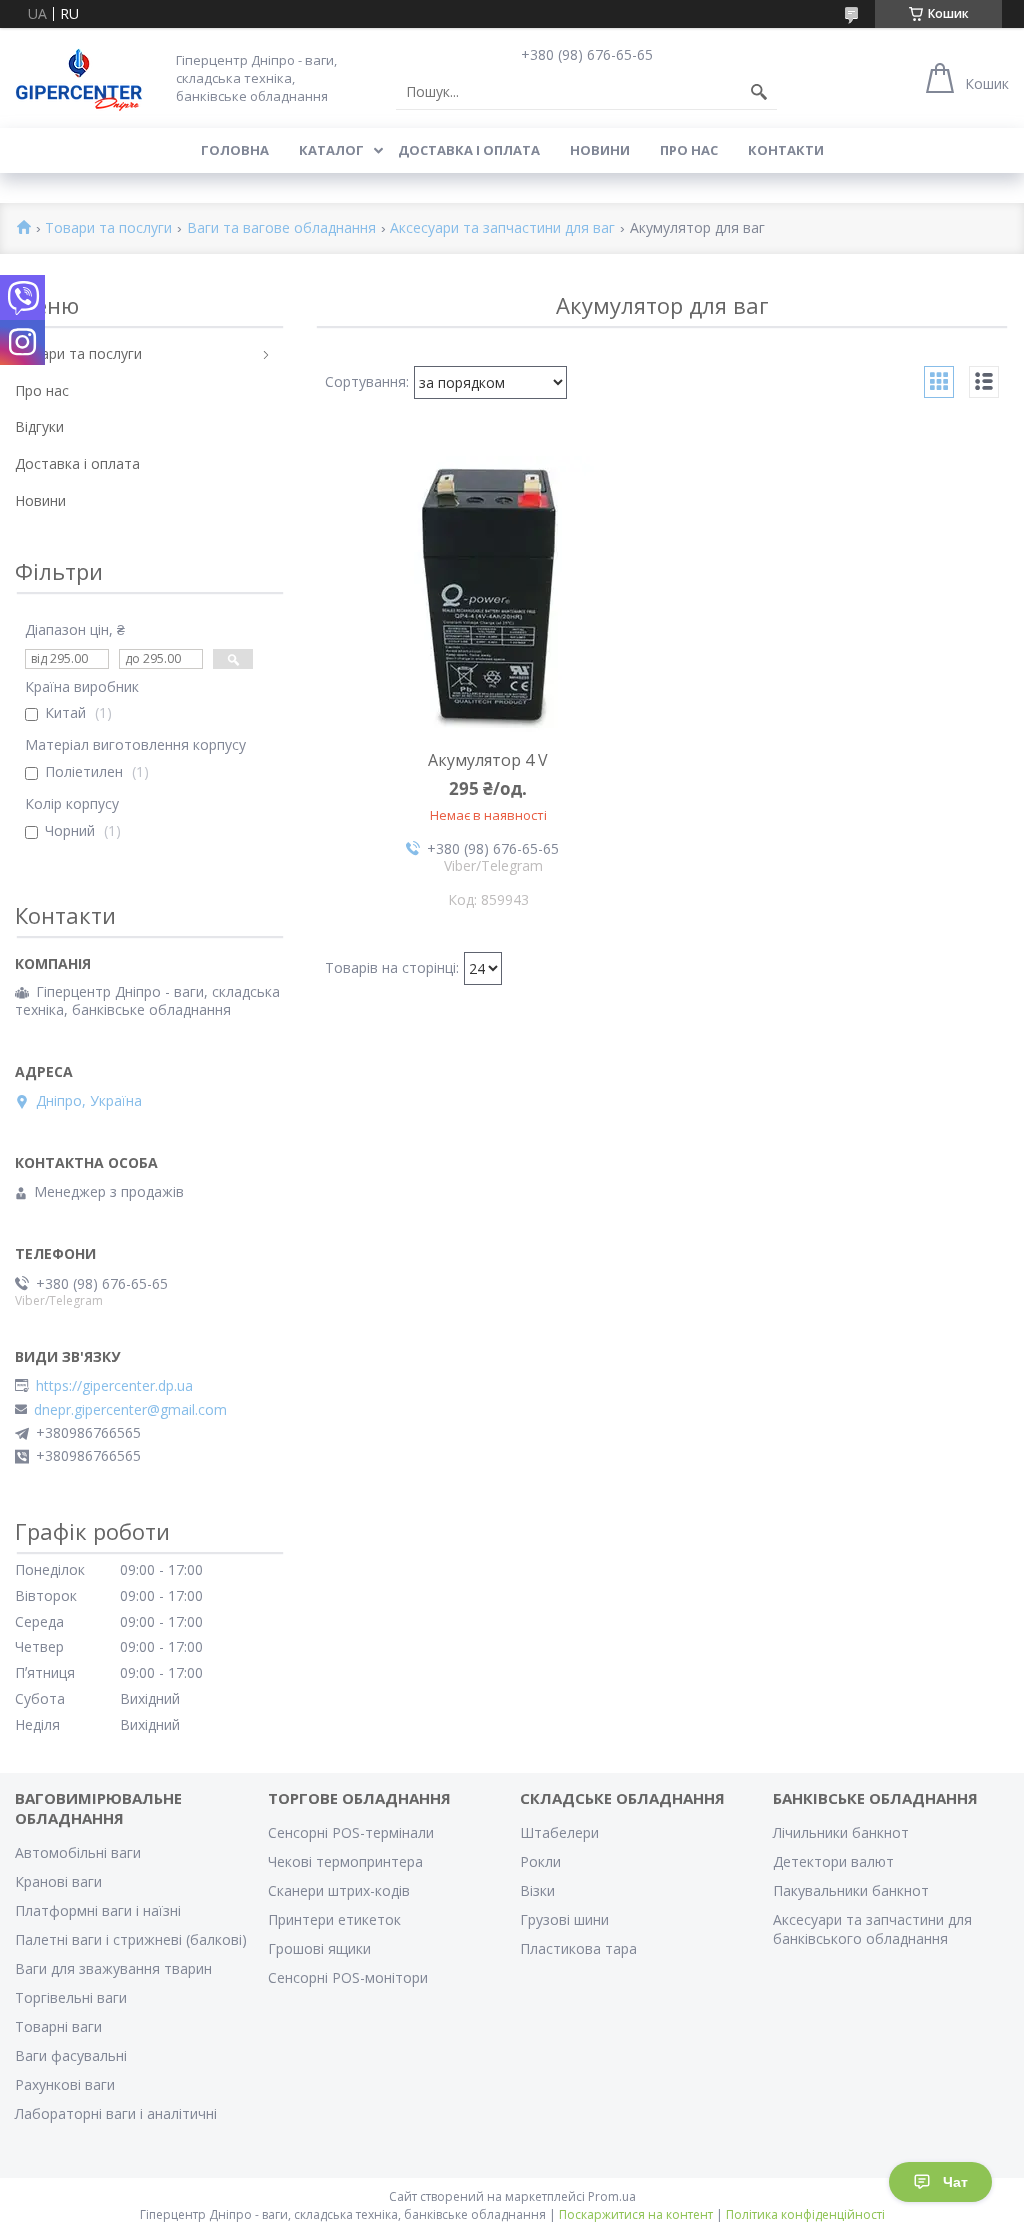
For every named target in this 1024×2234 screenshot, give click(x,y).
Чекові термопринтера (345, 1861)
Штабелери (559, 1832)
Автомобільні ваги (78, 1852)
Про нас (689, 150)
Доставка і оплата (469, 150)
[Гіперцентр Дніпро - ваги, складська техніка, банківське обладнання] (79, 77)
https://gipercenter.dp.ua (114, 1386)
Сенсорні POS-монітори (348, 1977)
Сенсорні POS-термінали (351, 1832)
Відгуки (39, 426)
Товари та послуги (108, 228)
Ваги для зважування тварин (113, 1968)
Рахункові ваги (65, 2084)
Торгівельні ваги (71, 1997)
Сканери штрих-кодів (339, 1890)
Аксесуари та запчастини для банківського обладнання (872, 1929)
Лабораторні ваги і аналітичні (116, 2113)
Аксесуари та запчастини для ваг (502, 228)
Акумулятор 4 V (488, 760)
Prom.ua (612, 2196)
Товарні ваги (58, 2026)
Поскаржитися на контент (636, 2214)
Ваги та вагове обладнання (281, 228)
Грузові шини (564, 1919)
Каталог (331, 150)
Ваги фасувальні (71, 2055)
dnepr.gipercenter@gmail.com (130, 1410)
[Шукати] (759, 92)
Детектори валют (833, 1861)
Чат (955, 2182)
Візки (537, 1890)
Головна (235, 150)
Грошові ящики (319, 1948)
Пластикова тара (578, 1948)
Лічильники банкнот (841, 1832)
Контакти (786, 150)
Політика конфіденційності (805, 2214)
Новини (600, 150)
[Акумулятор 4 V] (489, 594)
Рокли (540, 1861)
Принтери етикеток (334, 1919)
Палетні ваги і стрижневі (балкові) (131, 1939)
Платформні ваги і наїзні (98, 1910)
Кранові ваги (58, 1881)
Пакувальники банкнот (851, 1890)
